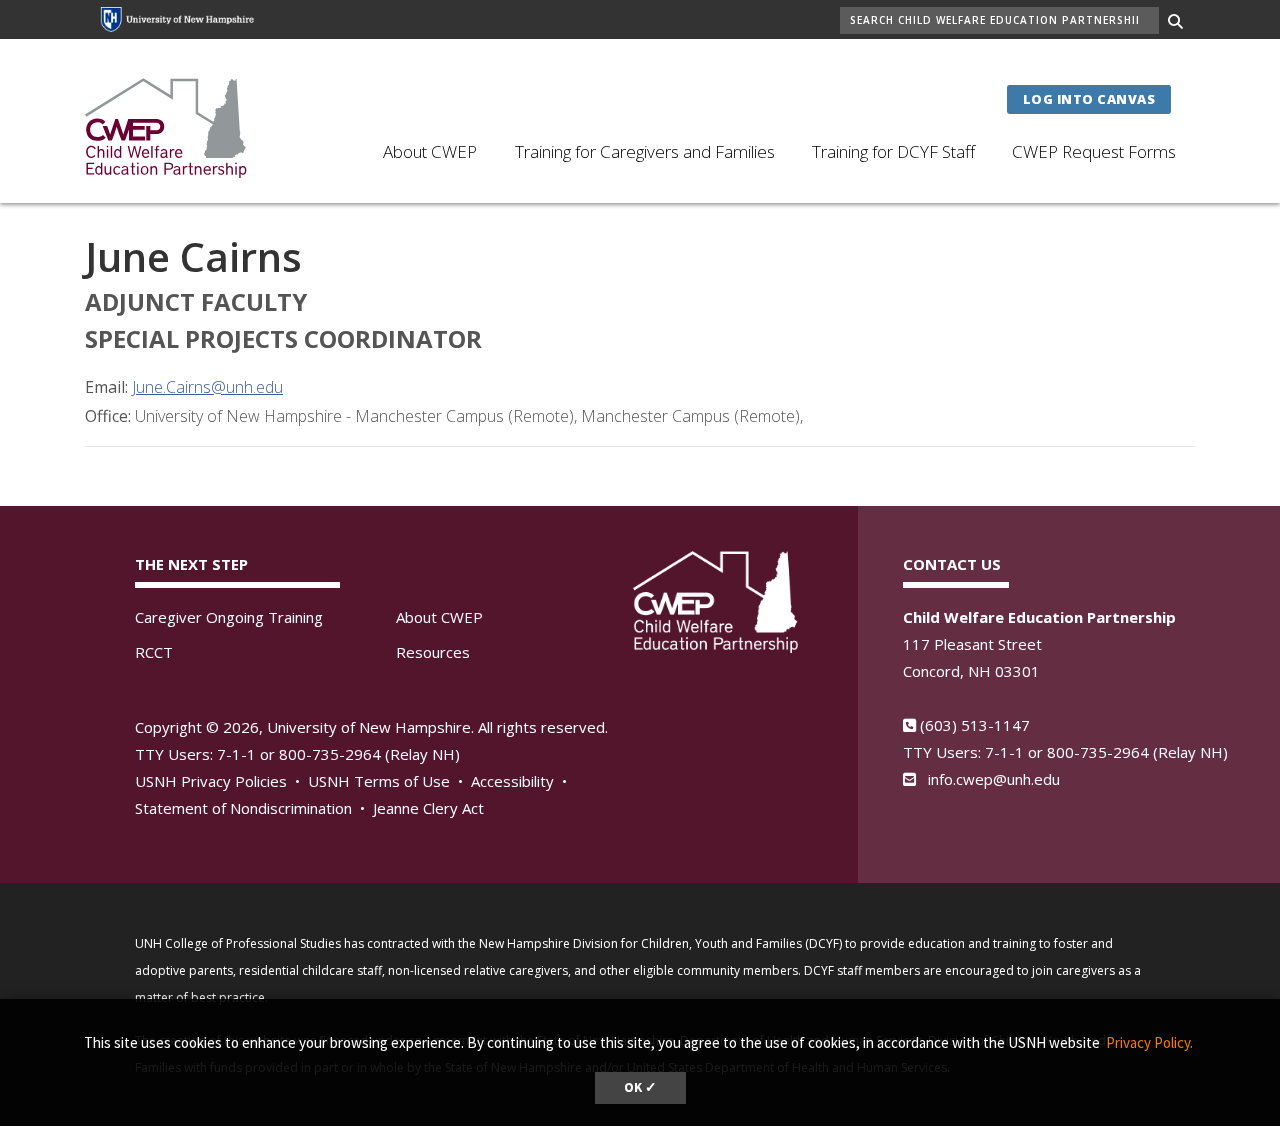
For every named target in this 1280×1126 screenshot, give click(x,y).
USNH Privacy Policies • (219, 781)
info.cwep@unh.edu (994, 779)
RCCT (154, 652)
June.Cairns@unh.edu (207, 387)
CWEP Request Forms (1094, 151)
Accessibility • (521, 781)
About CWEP (430, 151)
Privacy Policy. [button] (1149, 1042)
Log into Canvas (1089, 99)
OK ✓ (640, 1087)
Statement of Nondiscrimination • (252, 808)
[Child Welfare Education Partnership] (167, 126)
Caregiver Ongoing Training (229, 617)
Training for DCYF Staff (893, 151)
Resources (433, 652)
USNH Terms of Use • (387, 781)
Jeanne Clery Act (428, 808)
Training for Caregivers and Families (645, 151)
